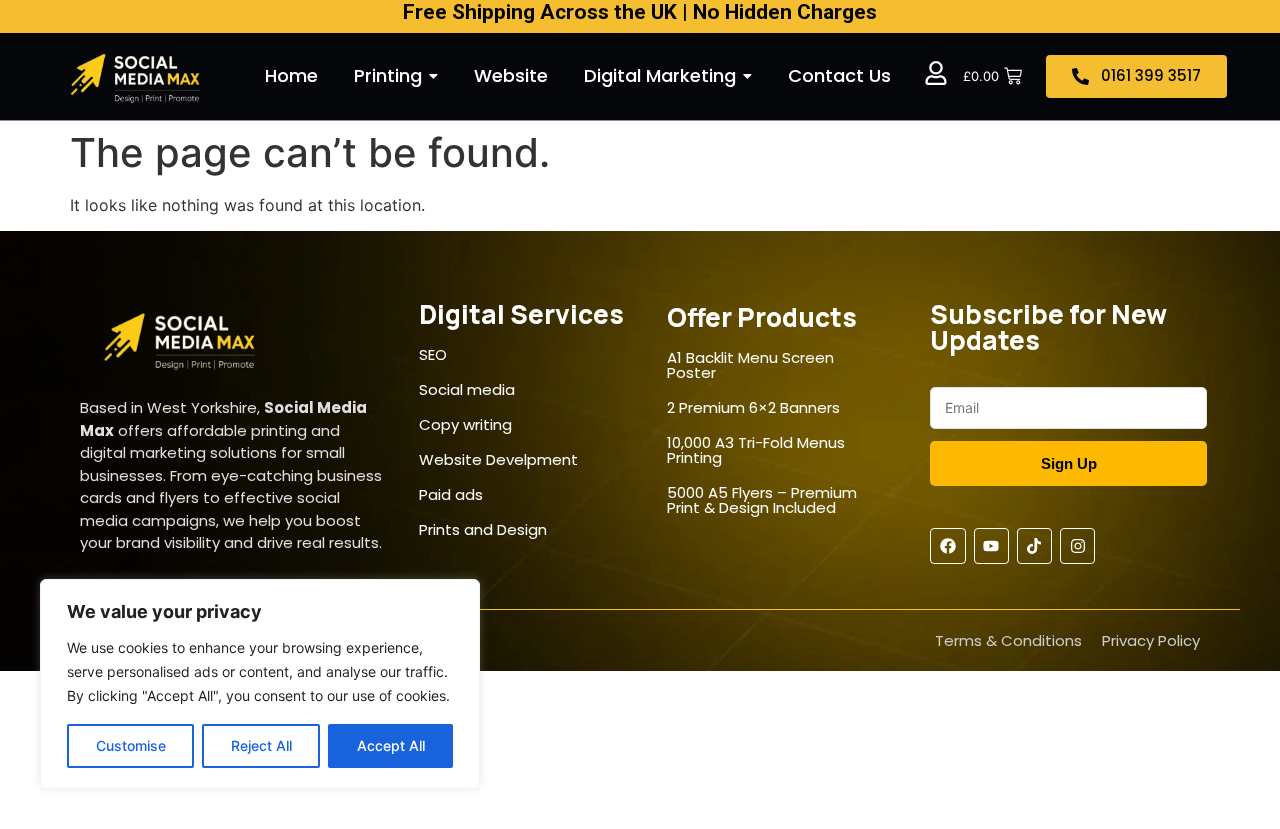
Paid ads (451, 494)
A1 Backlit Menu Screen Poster (750, 365)
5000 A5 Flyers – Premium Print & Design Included (762, 500)
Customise (131, 745)
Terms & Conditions (1008, 640)
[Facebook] (947, 545)
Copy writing (465, 424)
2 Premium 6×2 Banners (753, 407)
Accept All (391, 745)
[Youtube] (991, 545)
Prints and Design (483, 529)
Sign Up (1069, 463)
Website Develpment (498, 459)
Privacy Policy (1151, 640)
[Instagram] (1077, 545)
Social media (467, 389)
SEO (433, 354)
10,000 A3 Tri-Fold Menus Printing (756, 450)
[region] (260, 684)
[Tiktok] (1034, 545)
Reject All (261, 745)
